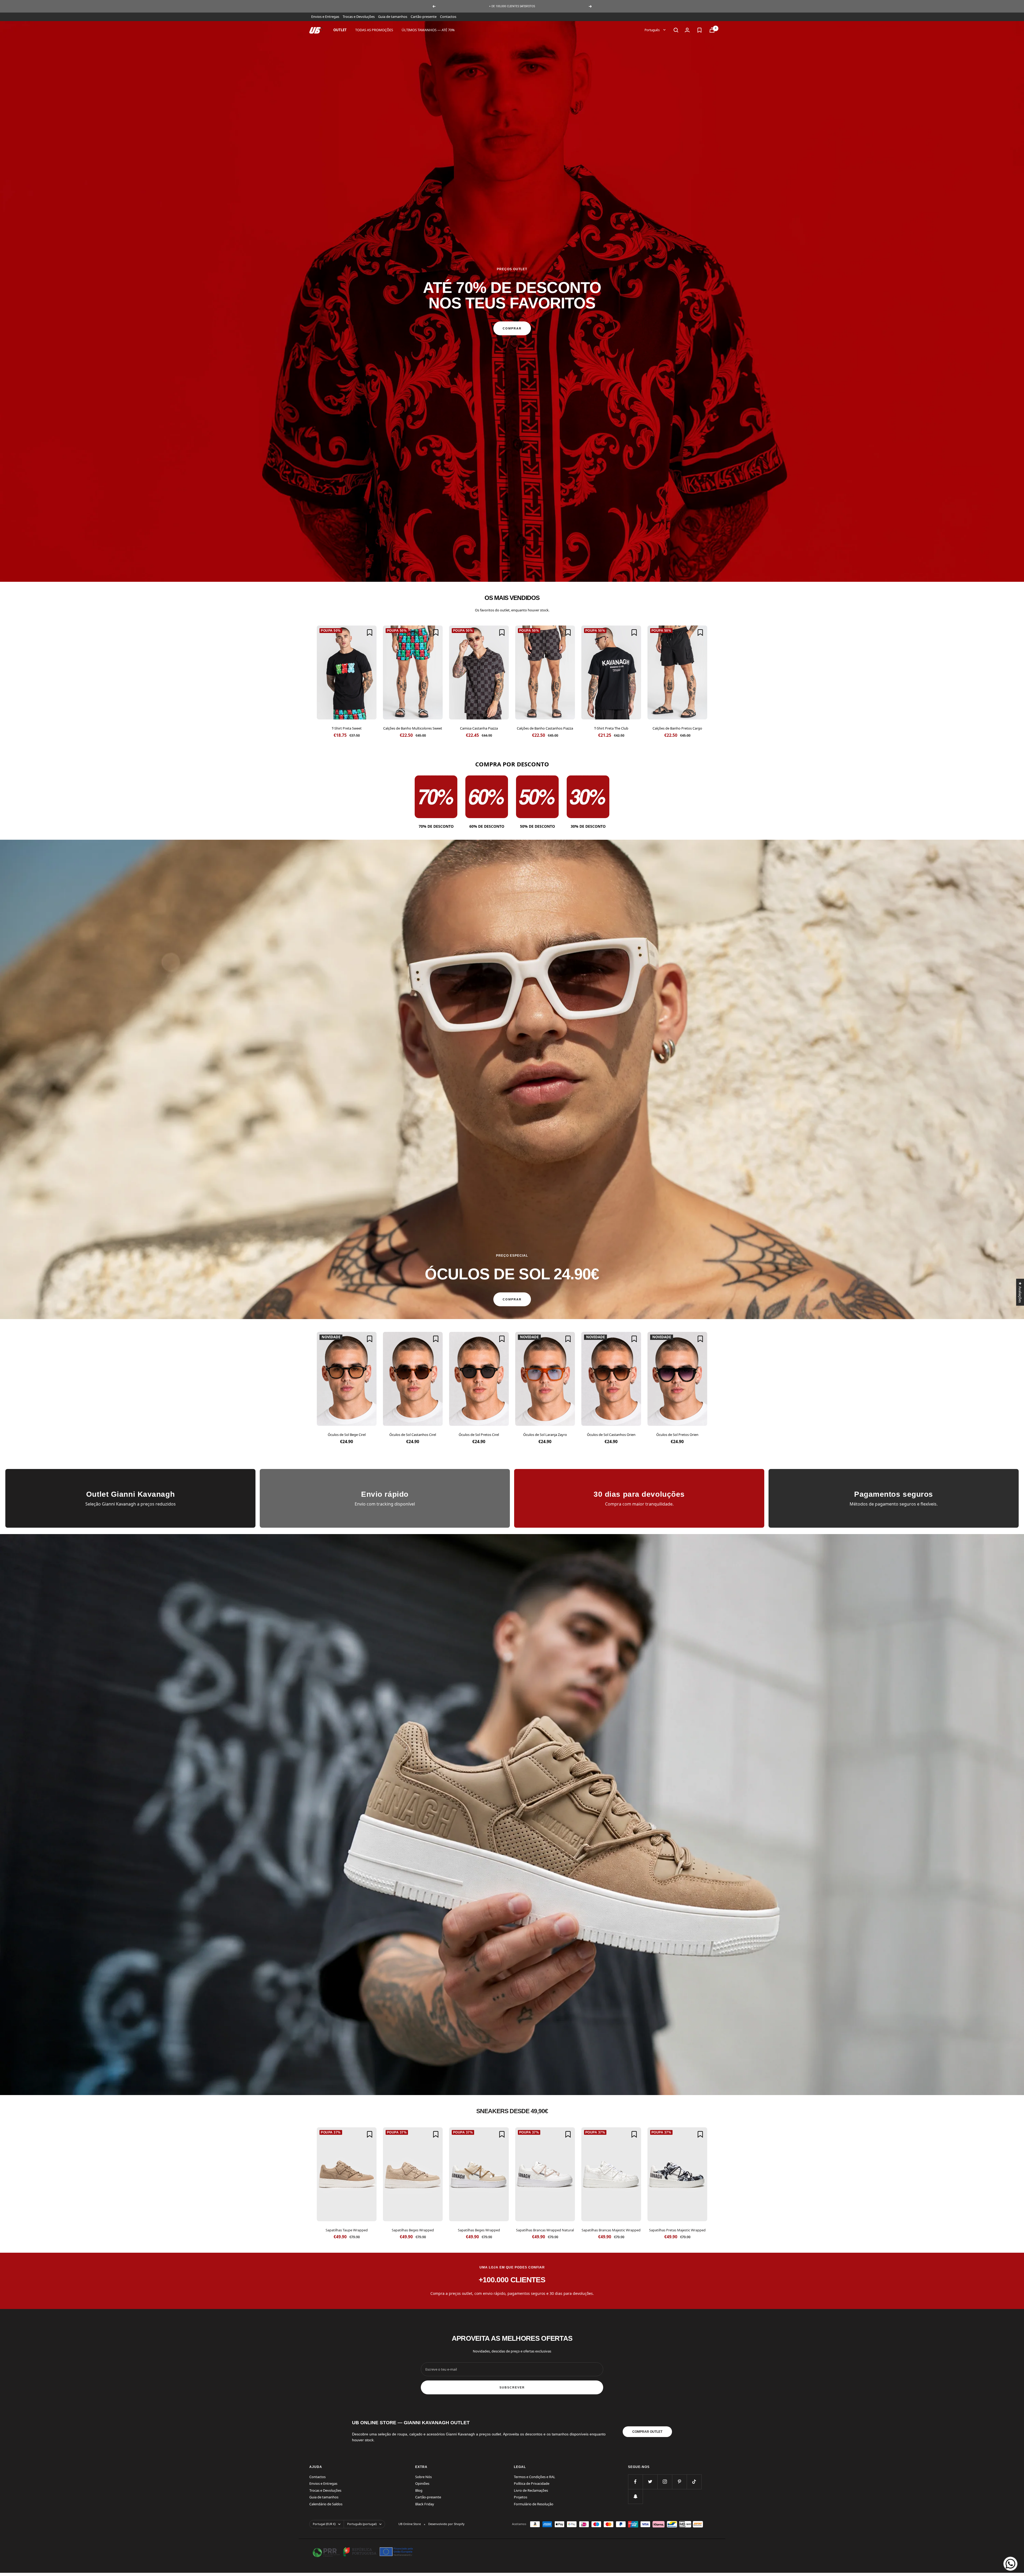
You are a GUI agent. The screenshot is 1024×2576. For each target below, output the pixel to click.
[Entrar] (687, 30)
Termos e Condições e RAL (535, 2477)
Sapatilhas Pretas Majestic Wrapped (677, 2230)
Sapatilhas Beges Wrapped (413, 2230)
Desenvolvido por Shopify (446, 2524)
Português (653, 30)
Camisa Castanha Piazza (479, 728)
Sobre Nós (423, 2477)
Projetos (521, 2497)
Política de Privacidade (532, 2483)
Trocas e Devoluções (359, 17)
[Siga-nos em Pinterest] (679, 2482)
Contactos (448, 17)
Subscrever (512, 2387)
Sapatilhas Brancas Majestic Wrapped (611, 2230)
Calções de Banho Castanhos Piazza (545, 728)
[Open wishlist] (699, 30)
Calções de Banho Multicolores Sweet (413, 728)
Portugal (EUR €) (324, 2524)
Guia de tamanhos (393, 17)
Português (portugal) (362, 2524)
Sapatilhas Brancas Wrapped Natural (545, 2230)
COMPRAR (512, 328)
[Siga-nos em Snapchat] (635, 2496)
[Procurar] (676, 30)
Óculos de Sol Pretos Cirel (479, 1435)
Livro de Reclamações (531, 2490)
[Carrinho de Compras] (712, 30)
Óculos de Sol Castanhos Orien (611, 1435)
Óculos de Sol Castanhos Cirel (413, 1435)
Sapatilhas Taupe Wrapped (347, 2230)
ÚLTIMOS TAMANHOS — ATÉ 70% (428, 30)
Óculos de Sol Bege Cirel (347, 1435)
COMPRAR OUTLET (647, 2432)
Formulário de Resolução (534, 2504)
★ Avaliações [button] (1020, 1292)
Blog (419, 2490)
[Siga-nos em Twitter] (650, 2482)
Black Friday (425, 2504)
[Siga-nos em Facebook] (635, 2482)
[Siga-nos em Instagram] (665, 2482)
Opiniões (422, 2483)
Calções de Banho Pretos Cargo (677, 728)
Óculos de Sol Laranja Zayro (545, 1435)
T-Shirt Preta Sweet (347, 728)
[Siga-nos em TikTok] (694, 2482)
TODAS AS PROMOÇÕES (374, 30)
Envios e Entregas (325, 17)
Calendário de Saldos (326, 2504)
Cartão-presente (424, 17)
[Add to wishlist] (370, 632)
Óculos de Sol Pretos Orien (677, 1435)
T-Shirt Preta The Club (611, 728)
